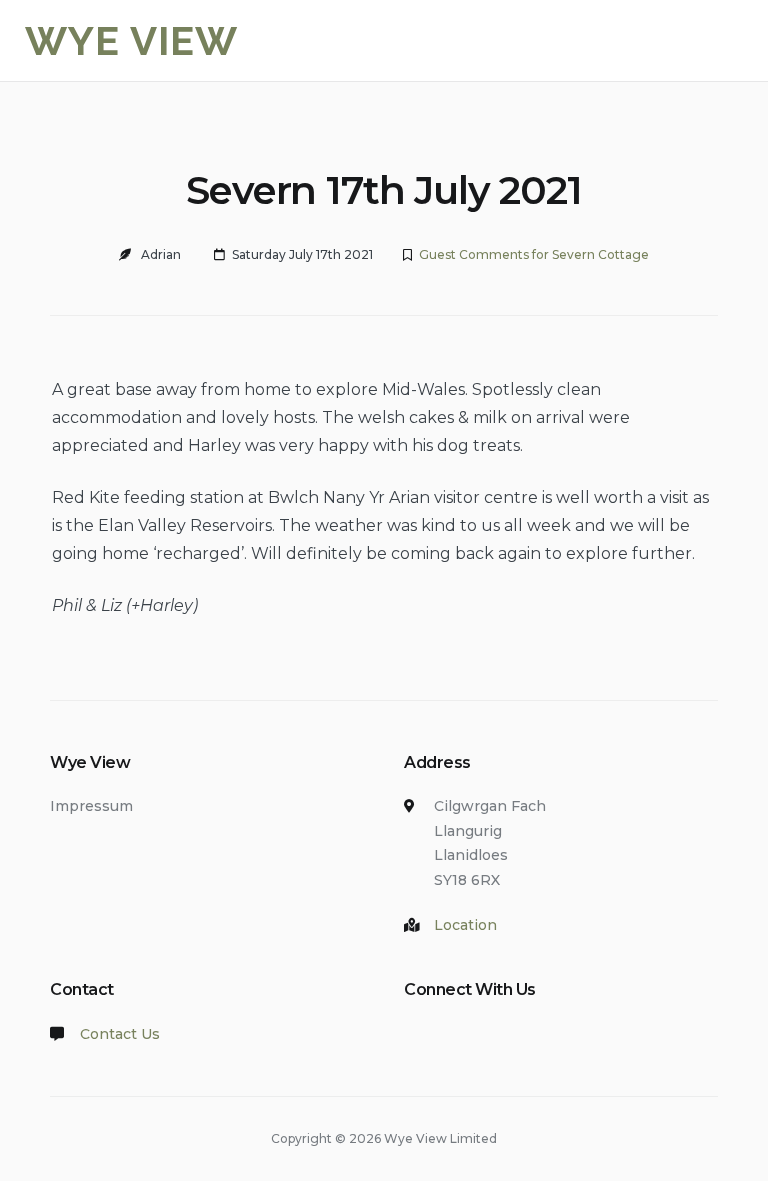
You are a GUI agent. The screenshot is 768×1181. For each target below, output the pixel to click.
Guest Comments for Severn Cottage (534, 254)
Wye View (131, 40)
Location (465, 925)
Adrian (161, 254)
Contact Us (120, 1034)
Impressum (91, 806)
